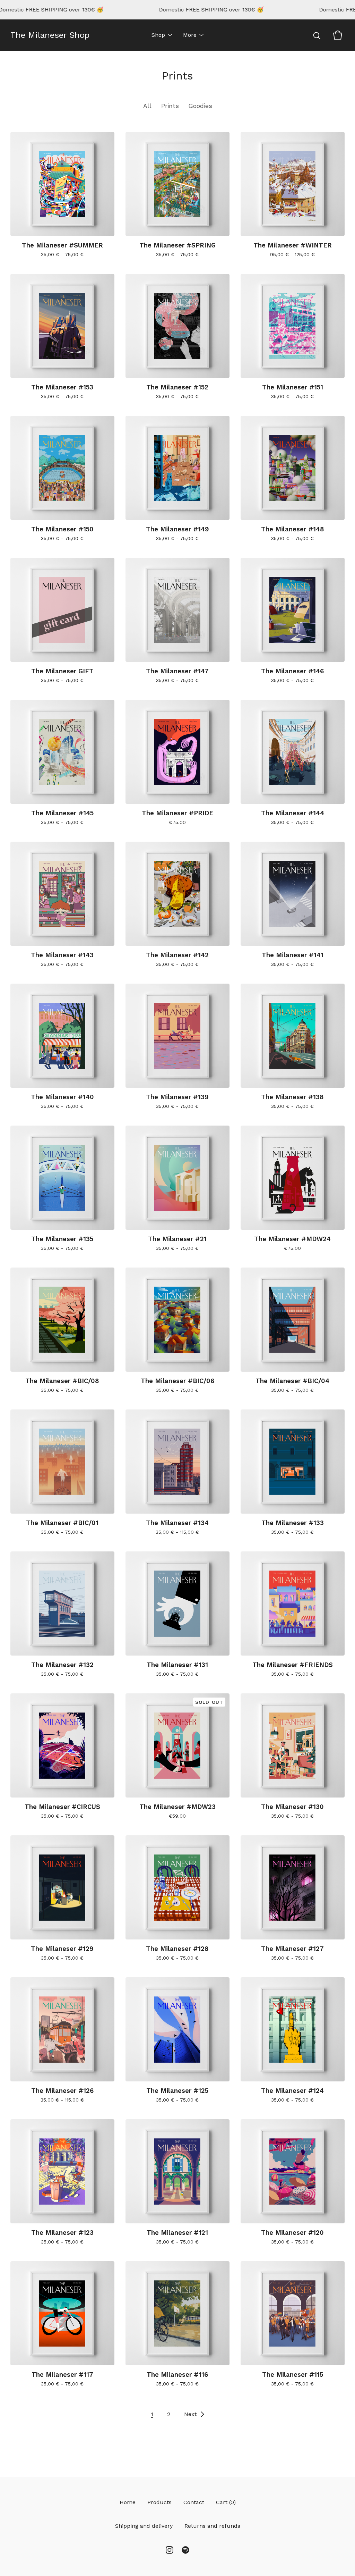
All (147, 106)
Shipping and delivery (144, 2526)
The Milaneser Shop (50, 35)
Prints (170, 106)
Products (159, 2502)
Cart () (226, 2502)
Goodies (200, 106)
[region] (177, 10)
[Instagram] (170, 2550)
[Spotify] (185, 2550)
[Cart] (338, 35)
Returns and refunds (212, 2526)
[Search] (317, 35)
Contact (194, 2502)
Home (128, 2502)
